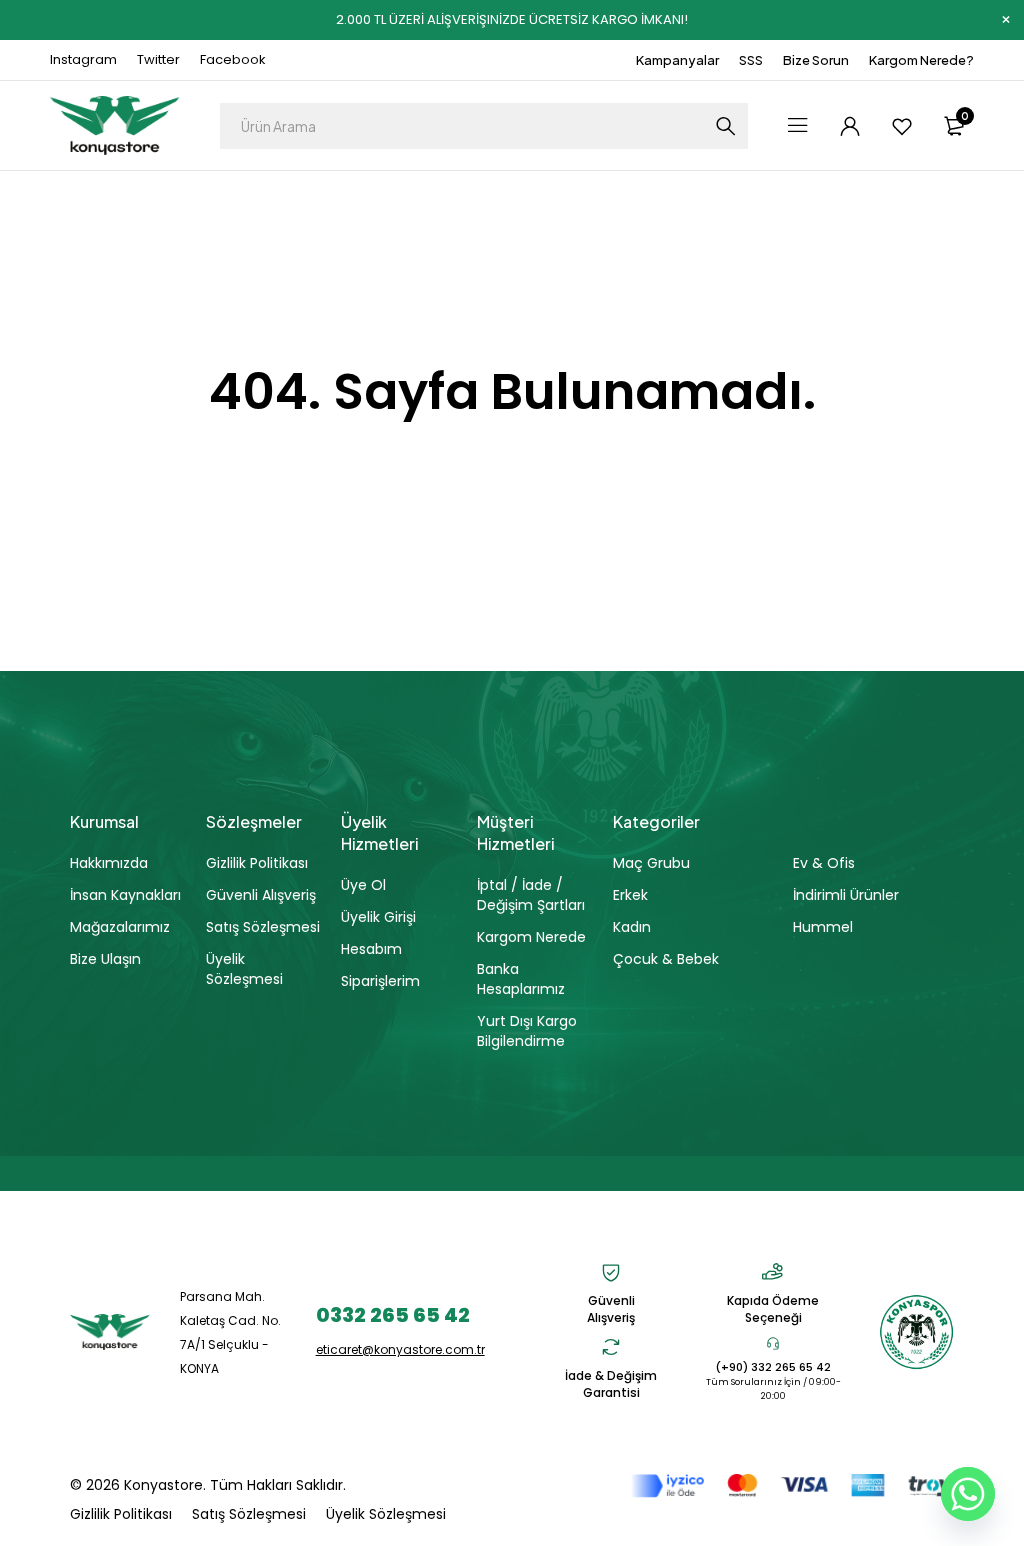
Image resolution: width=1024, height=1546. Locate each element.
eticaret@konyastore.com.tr (400, 1349)
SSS (751, 60)
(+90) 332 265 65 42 (773, 1367)
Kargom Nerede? (921, 60)
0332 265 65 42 (393, 1315)
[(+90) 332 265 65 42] (773, 1343)
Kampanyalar (677, 60)
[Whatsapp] (968, 1494)
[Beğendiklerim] (902, 126)
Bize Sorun (816, 60)
